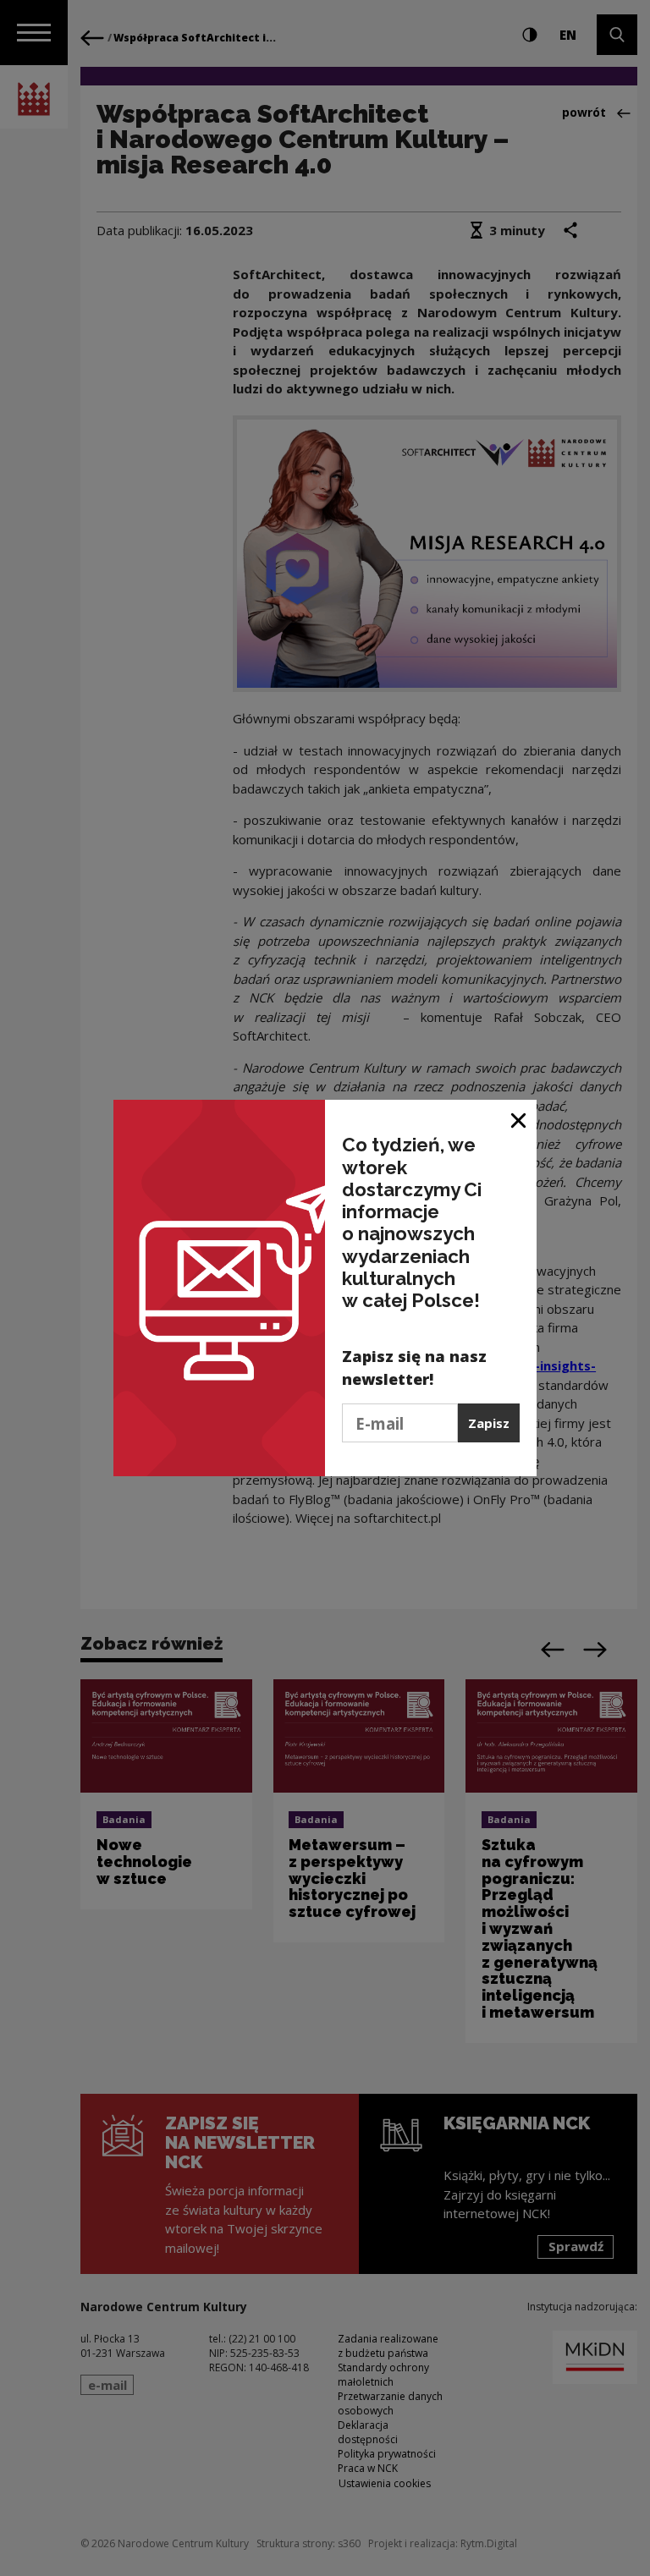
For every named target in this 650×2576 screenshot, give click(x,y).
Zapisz (489, 1423)
